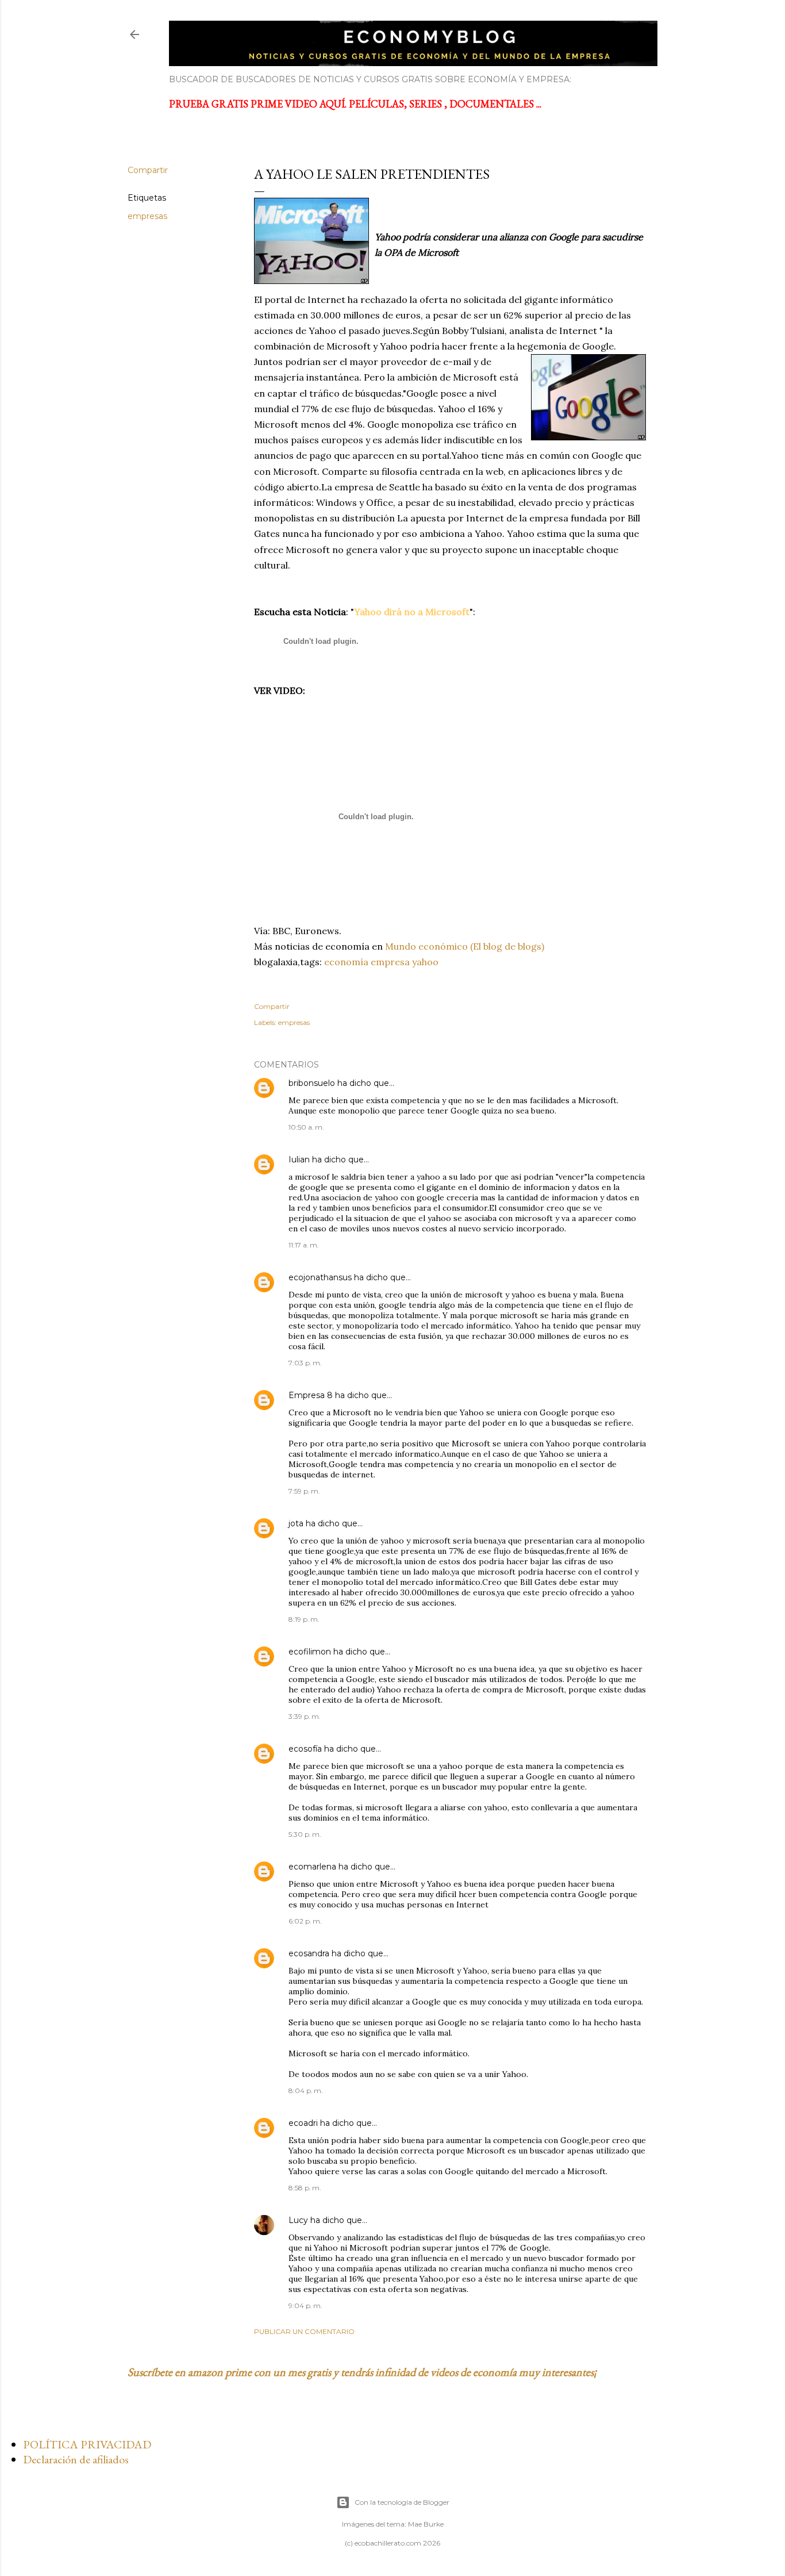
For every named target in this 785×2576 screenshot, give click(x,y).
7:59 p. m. (304, 1491)
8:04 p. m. (306, 2091)
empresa (390, 962)
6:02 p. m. (305, 1921)
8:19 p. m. (304, 1619)
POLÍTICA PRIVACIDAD (87, 2444)
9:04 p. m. (305, 2306)
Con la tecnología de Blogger (402, 2502)
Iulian (299, 1160)
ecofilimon (310, 1652)
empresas (147, 216)
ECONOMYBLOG (250, 34)
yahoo (425, 962)
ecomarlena (312, 1867)
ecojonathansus (320, 1277)
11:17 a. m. (304, 1245)
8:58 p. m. (305, 2188)
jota (296, 1523)
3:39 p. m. (305, 1716)
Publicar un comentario (304, 2331)
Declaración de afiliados (76, 2459)
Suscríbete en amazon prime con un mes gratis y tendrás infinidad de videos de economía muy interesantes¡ (362, 2372)
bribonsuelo (312, 1083)
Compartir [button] (148, 170)
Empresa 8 (311, 1395)
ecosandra (309, 1953)
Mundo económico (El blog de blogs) (465, 946)
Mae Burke (426, 2524)
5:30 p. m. (305, 1834)
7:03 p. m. (305, 1363)
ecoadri (303, 2123)
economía (346, 962)
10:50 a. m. (306, 1127)
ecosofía (305, 1749)
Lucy (298, 2220)
